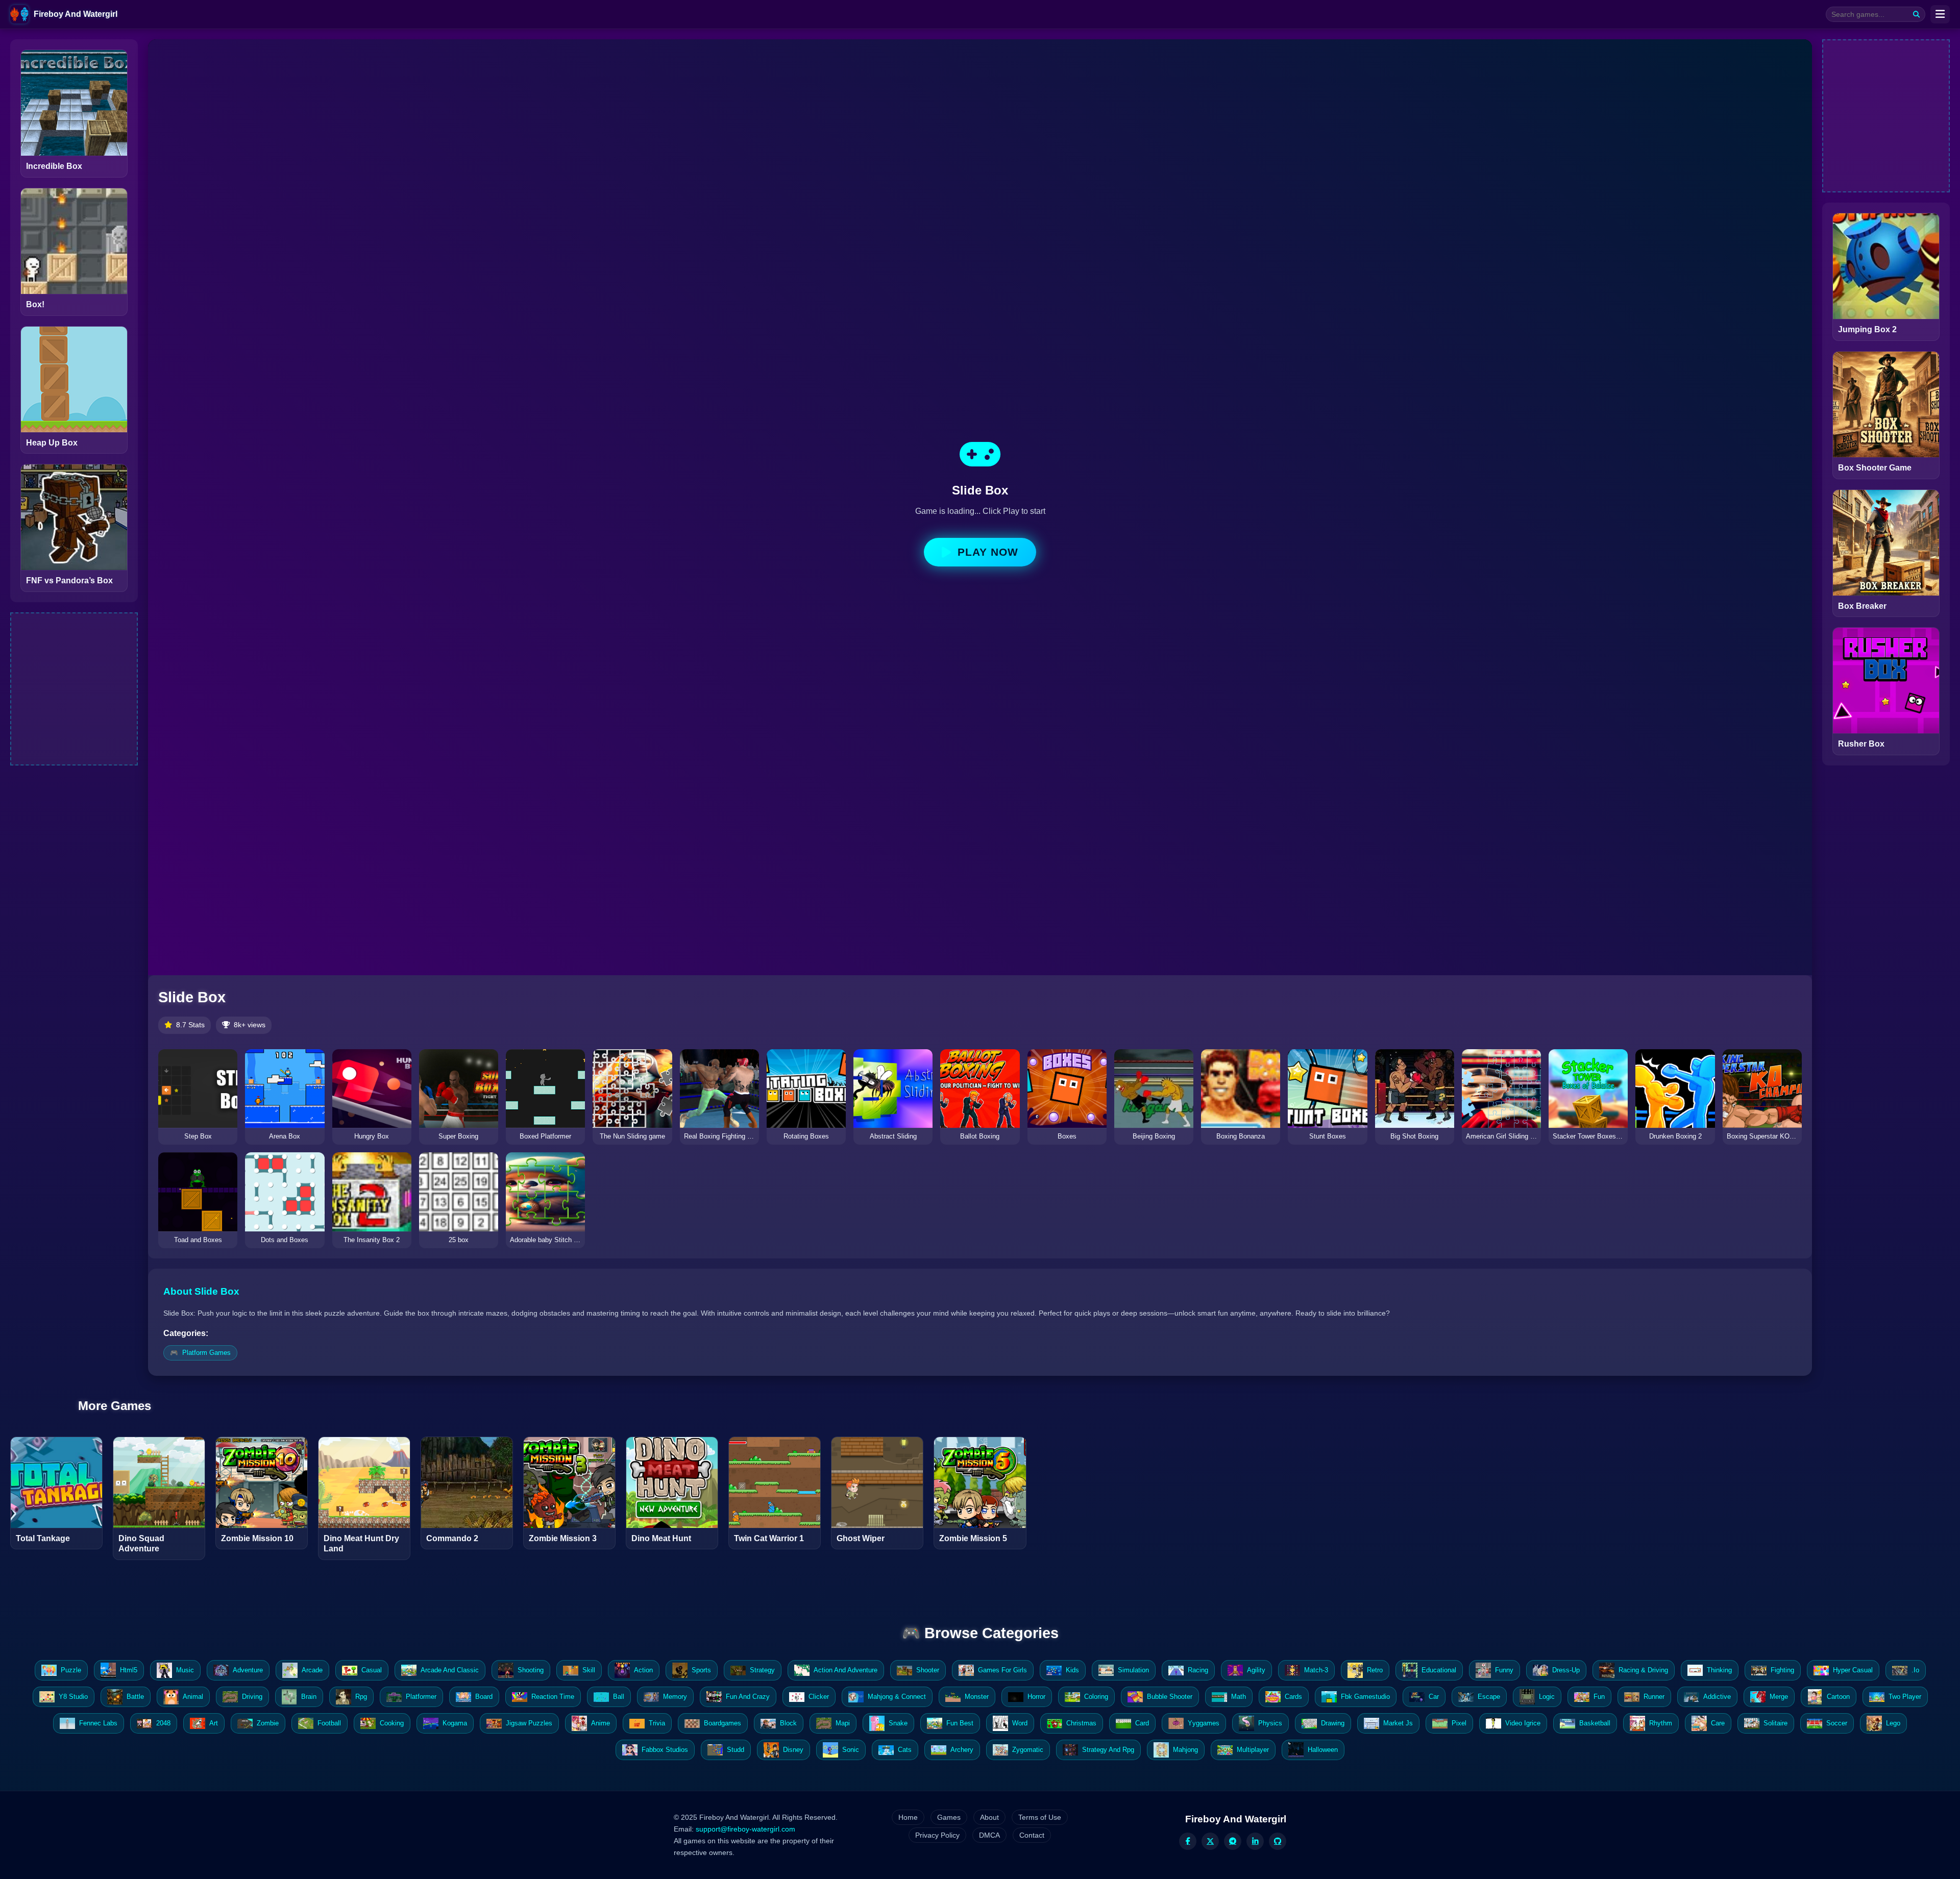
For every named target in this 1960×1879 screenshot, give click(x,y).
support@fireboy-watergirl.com (745, 1829)
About (989, 1817)
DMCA (989, 1835)
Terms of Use (1040, 1817)
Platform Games (206, 1353)
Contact (1032, 1835)
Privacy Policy (937, 1835)
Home (908, 1817)
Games (949, 1817)
